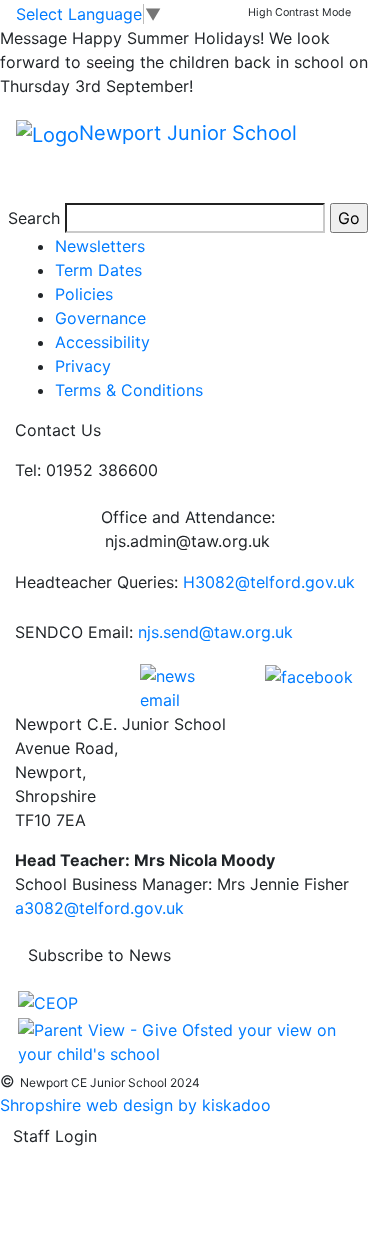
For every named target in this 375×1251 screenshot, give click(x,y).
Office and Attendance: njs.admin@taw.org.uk (188, 529)
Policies (84, 294)
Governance (100, 318)
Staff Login (55, 1136)
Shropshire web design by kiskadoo (135, 1105)
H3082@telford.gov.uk (269, 582)
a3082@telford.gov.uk (99, 908)
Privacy (83, 366)
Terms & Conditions (129, 390)
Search (34, 218)
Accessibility (102, 342)
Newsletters (100, 246)
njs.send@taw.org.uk (215, 632)
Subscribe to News (99, 955)
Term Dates (98, 270)
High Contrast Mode (299, 12)
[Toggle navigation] (44, 175)
